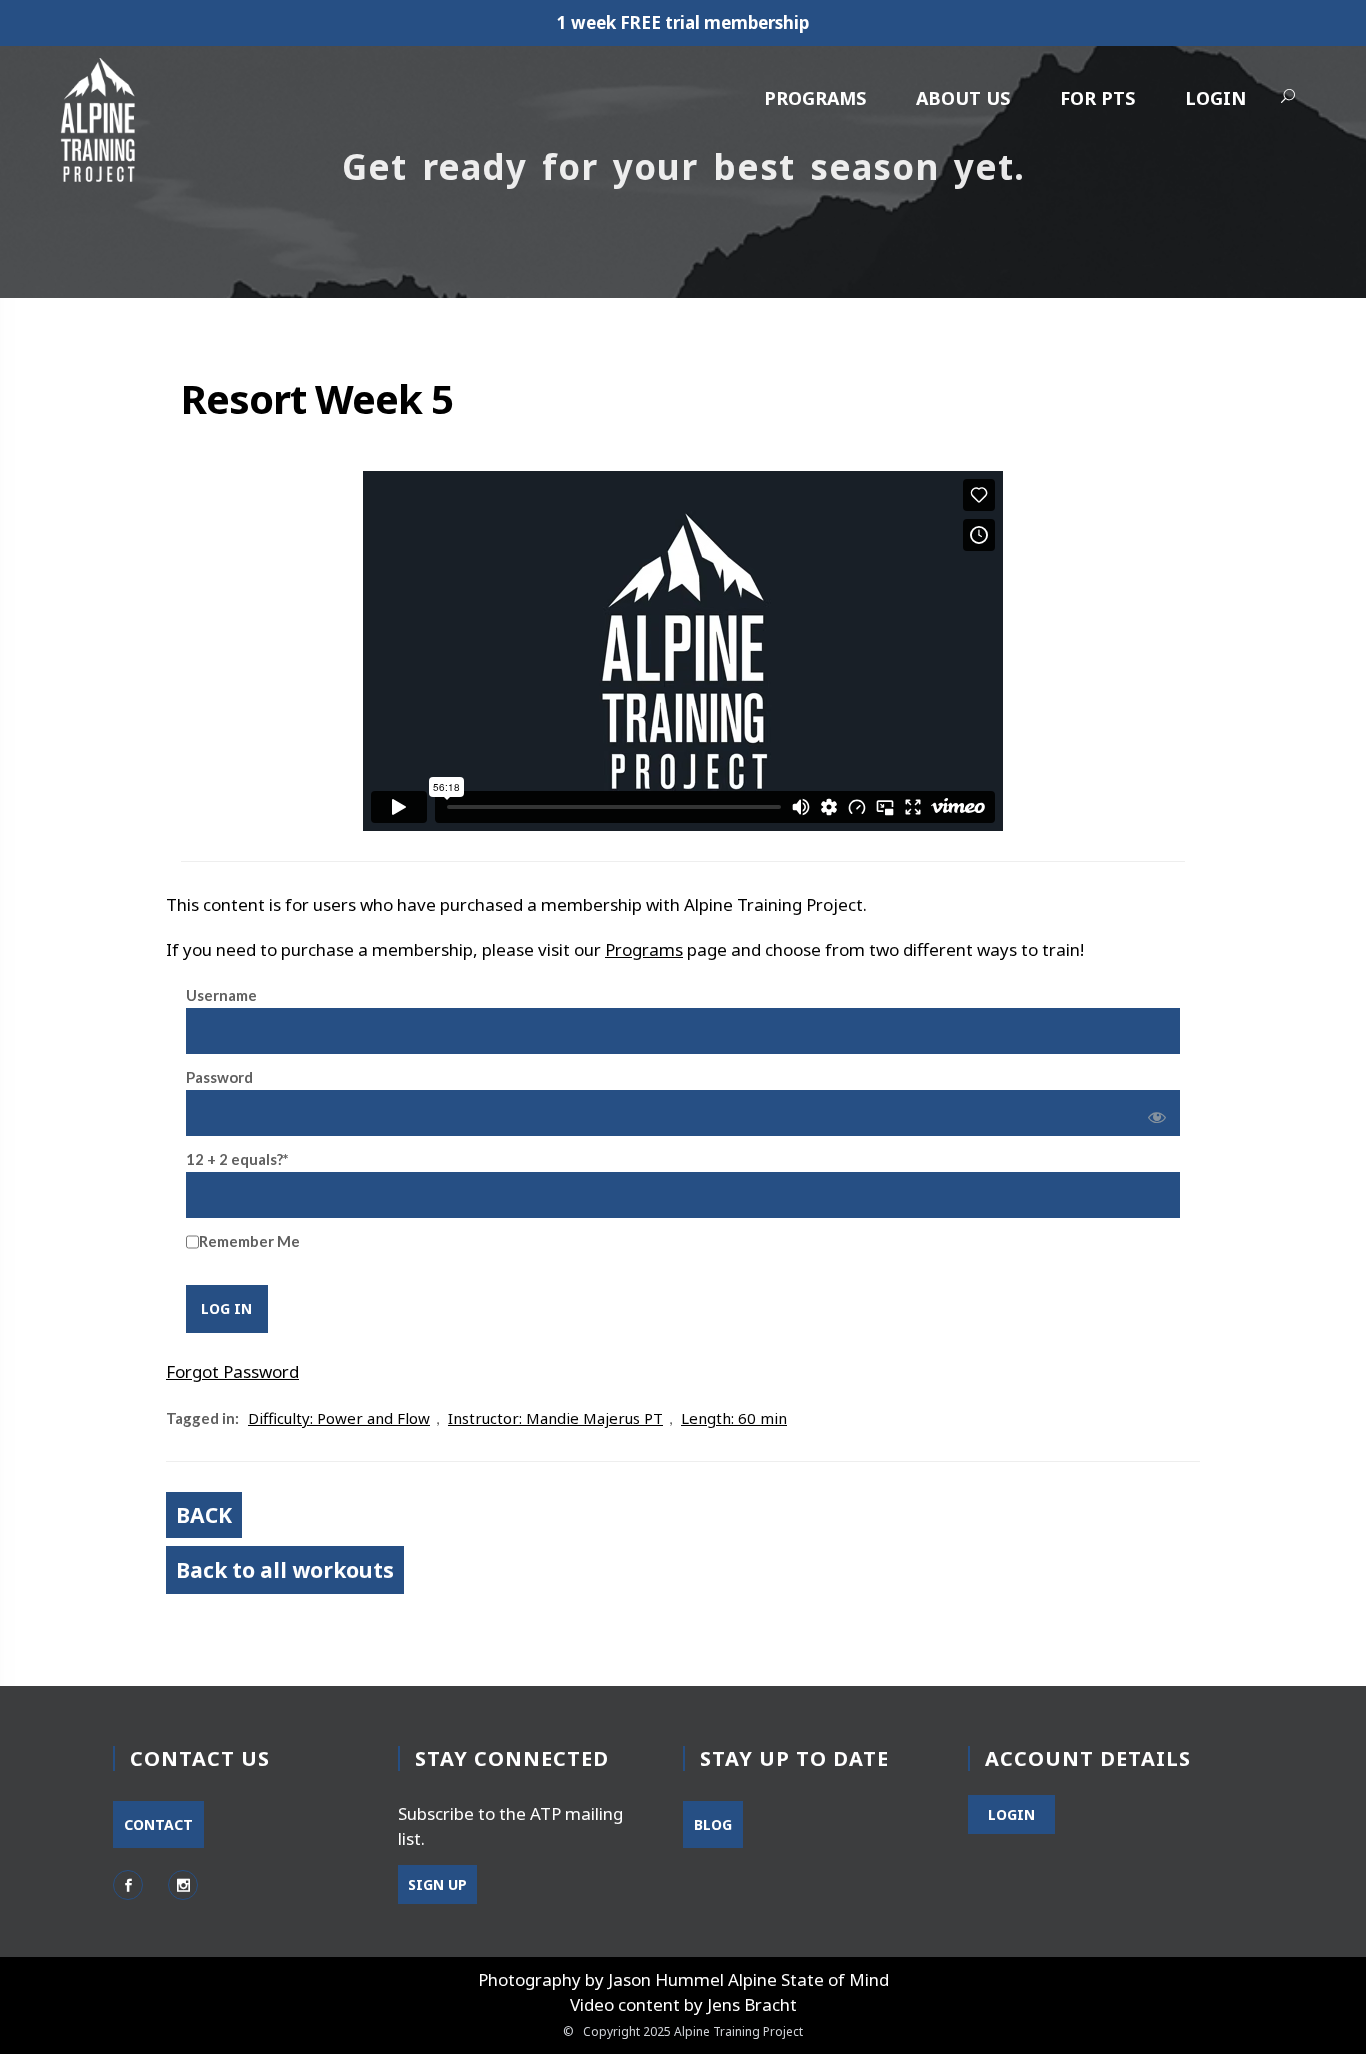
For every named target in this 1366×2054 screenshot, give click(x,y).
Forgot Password (232, 1371)
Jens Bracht (752, 2004)
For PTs (1097, 98)
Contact (158, 1824)
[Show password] (1153, 1113)
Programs (815, 98)
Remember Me (249, 1241)
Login (1215, 98)
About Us (963, 98)
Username (221, 995)
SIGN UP (437, 1884)
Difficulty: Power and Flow (339, 1418)
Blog (713, 1824)
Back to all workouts (285, 1570)
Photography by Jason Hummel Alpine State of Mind (683, 1979)
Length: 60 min (734, 1418)
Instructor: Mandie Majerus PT (555, 1418)
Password (219, 1077)
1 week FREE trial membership (683, 22)
